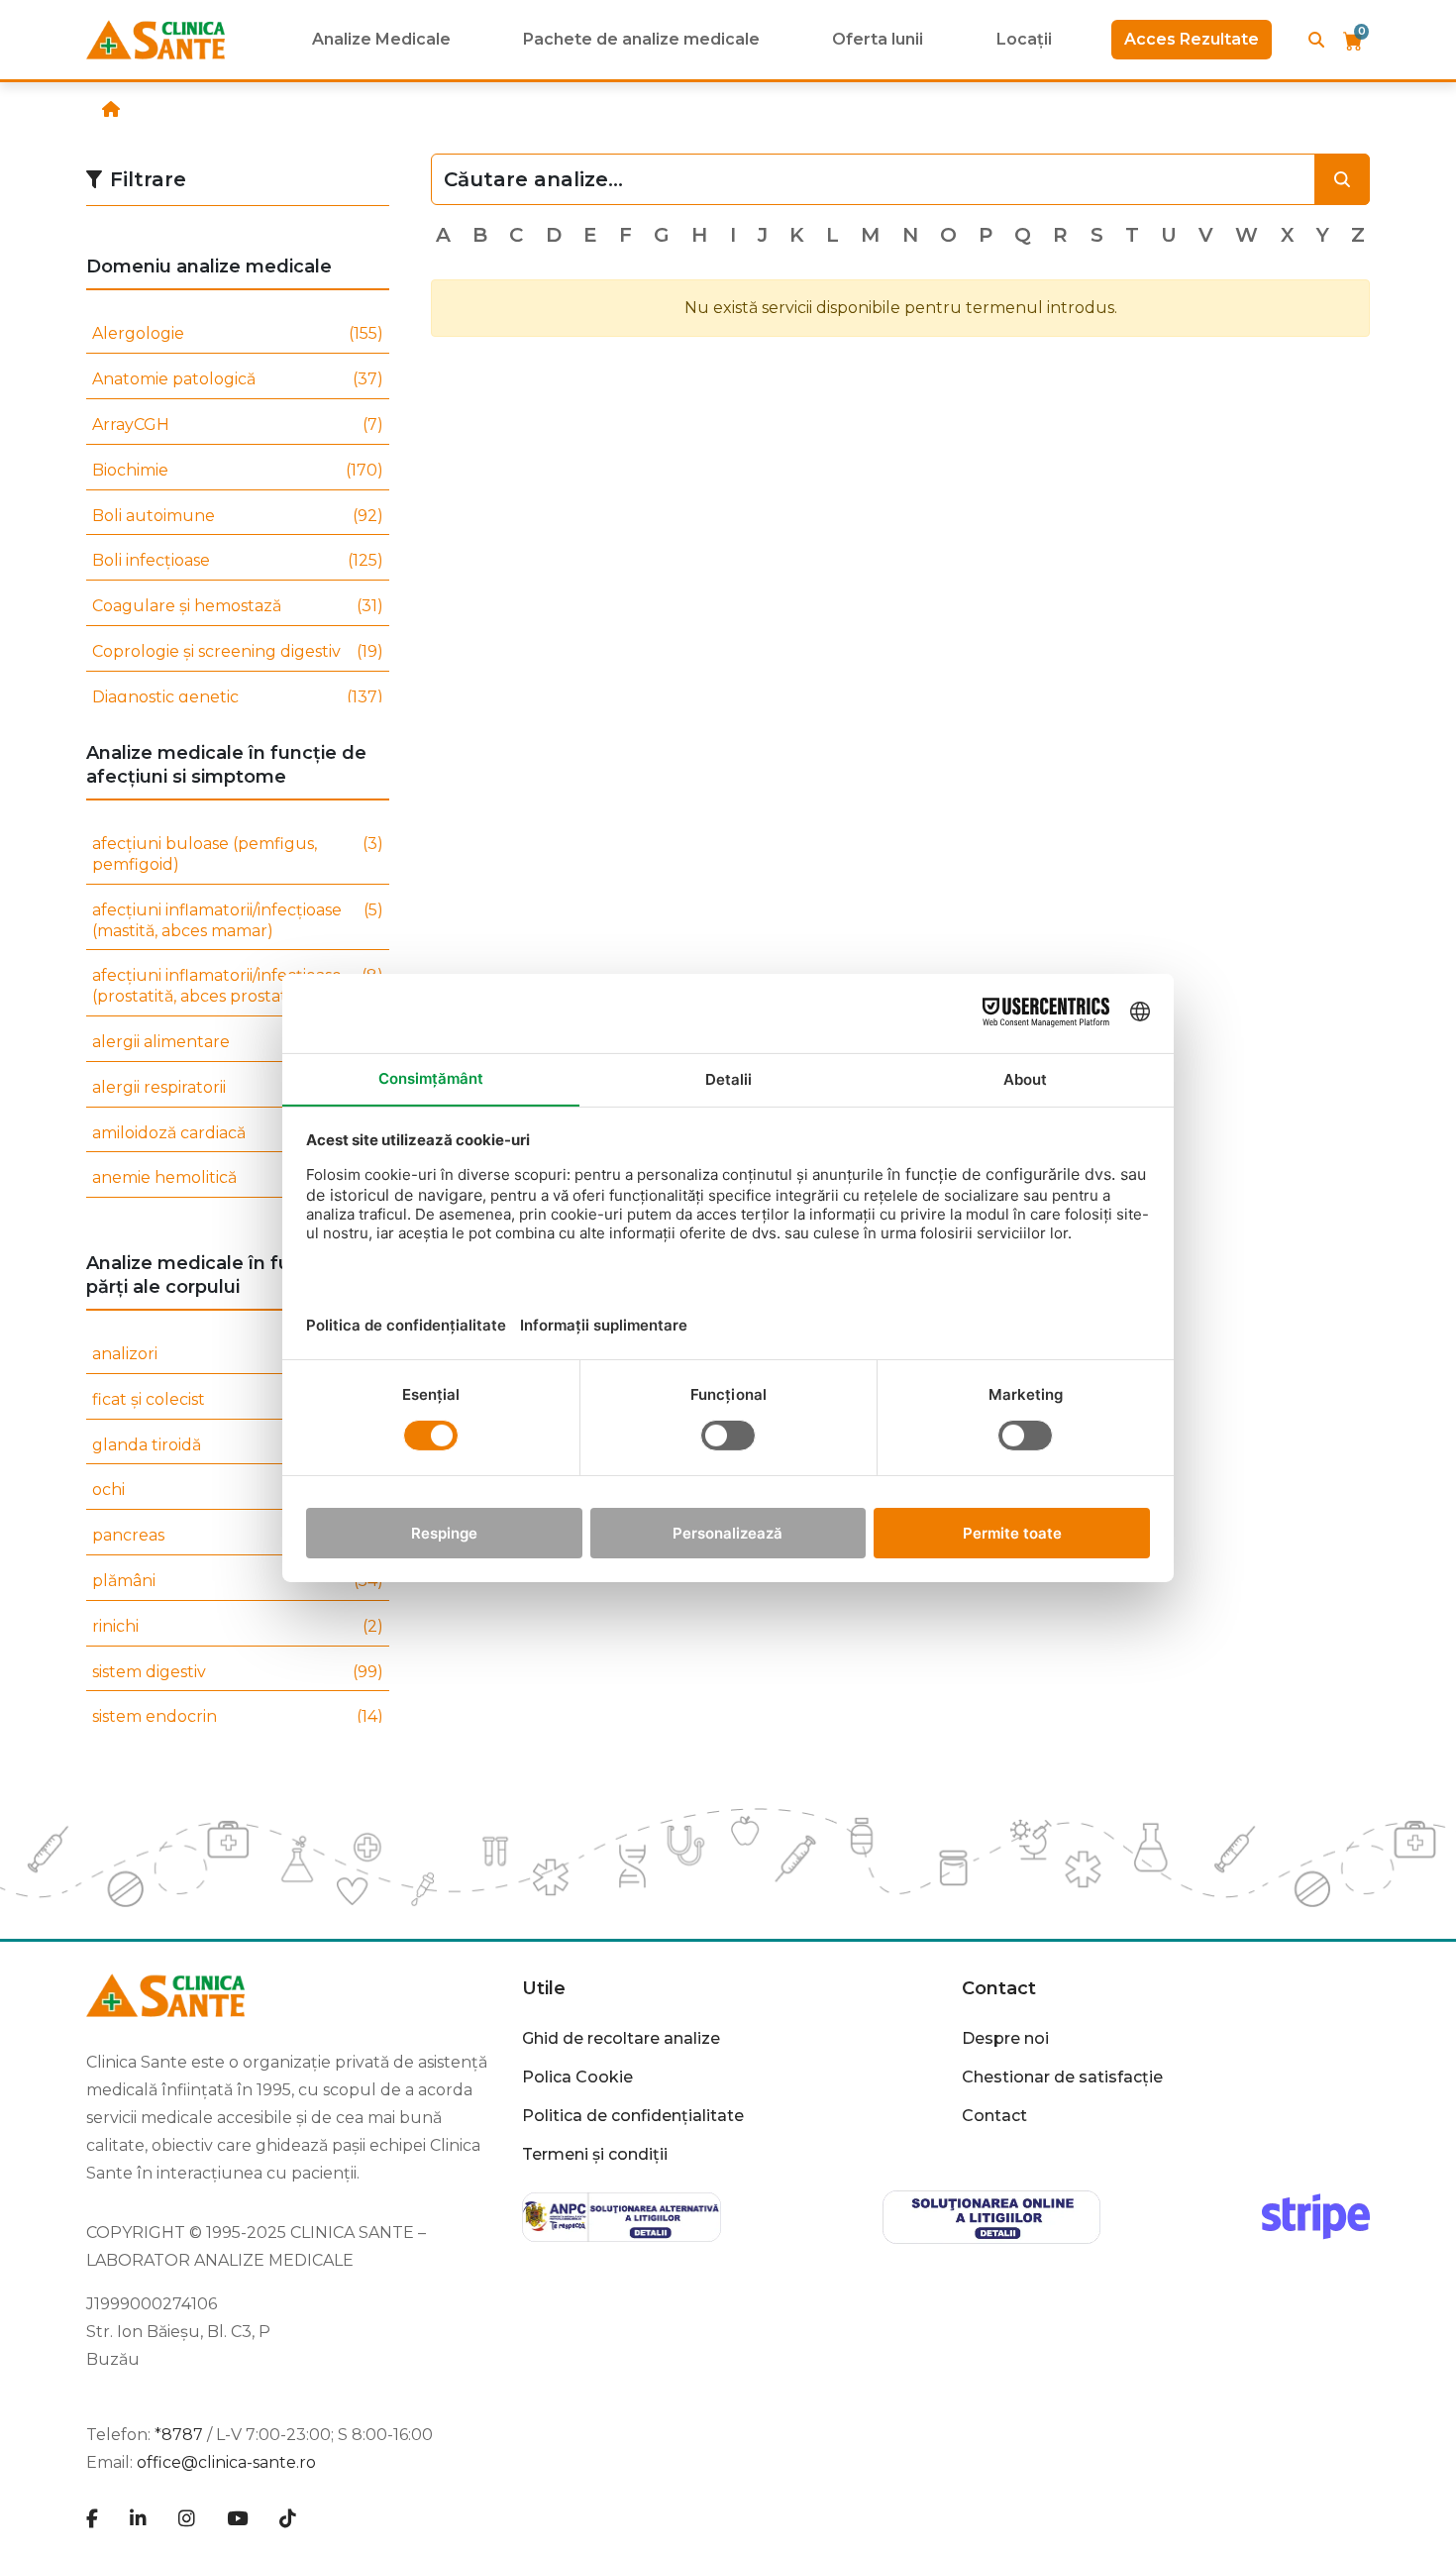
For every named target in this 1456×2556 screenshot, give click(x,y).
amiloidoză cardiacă (238, 1133)
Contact (994, 2116)
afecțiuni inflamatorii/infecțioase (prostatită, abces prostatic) (238, 986)
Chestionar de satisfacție (1062, 2077)
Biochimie (238, 470)
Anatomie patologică (238, 379)
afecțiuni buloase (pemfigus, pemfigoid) (238, 854)
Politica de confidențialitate (633, 2116)
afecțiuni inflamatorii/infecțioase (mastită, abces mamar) (238, 920)
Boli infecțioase (238, 560)
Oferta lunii (878, 39)
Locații (1024, 39)
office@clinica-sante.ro (226, 2462)
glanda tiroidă (238, 1445)
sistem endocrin (238, 1716)
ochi (238, 1490)
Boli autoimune (238, 516)
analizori (238, 1354)
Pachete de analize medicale (641, 39)
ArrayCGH (238, 425)
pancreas (238, 1535)
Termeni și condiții (595, 2154)
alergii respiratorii (238, 1087)
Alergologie (238, 333)
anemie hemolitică (238, 1177)
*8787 (179, 2435)
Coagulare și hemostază (238, 606)
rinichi (238, 1626)
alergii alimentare (238, 1042)
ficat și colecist (238, 1399)
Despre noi (1005, 2038)
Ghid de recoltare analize (621, 2038)
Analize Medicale (381, 39)
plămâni (238, 1581)
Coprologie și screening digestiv (238, 651)
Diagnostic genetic (238, 697)
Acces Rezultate (1192, 39)
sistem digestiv (238, 1672)
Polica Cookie (577, 2077)
